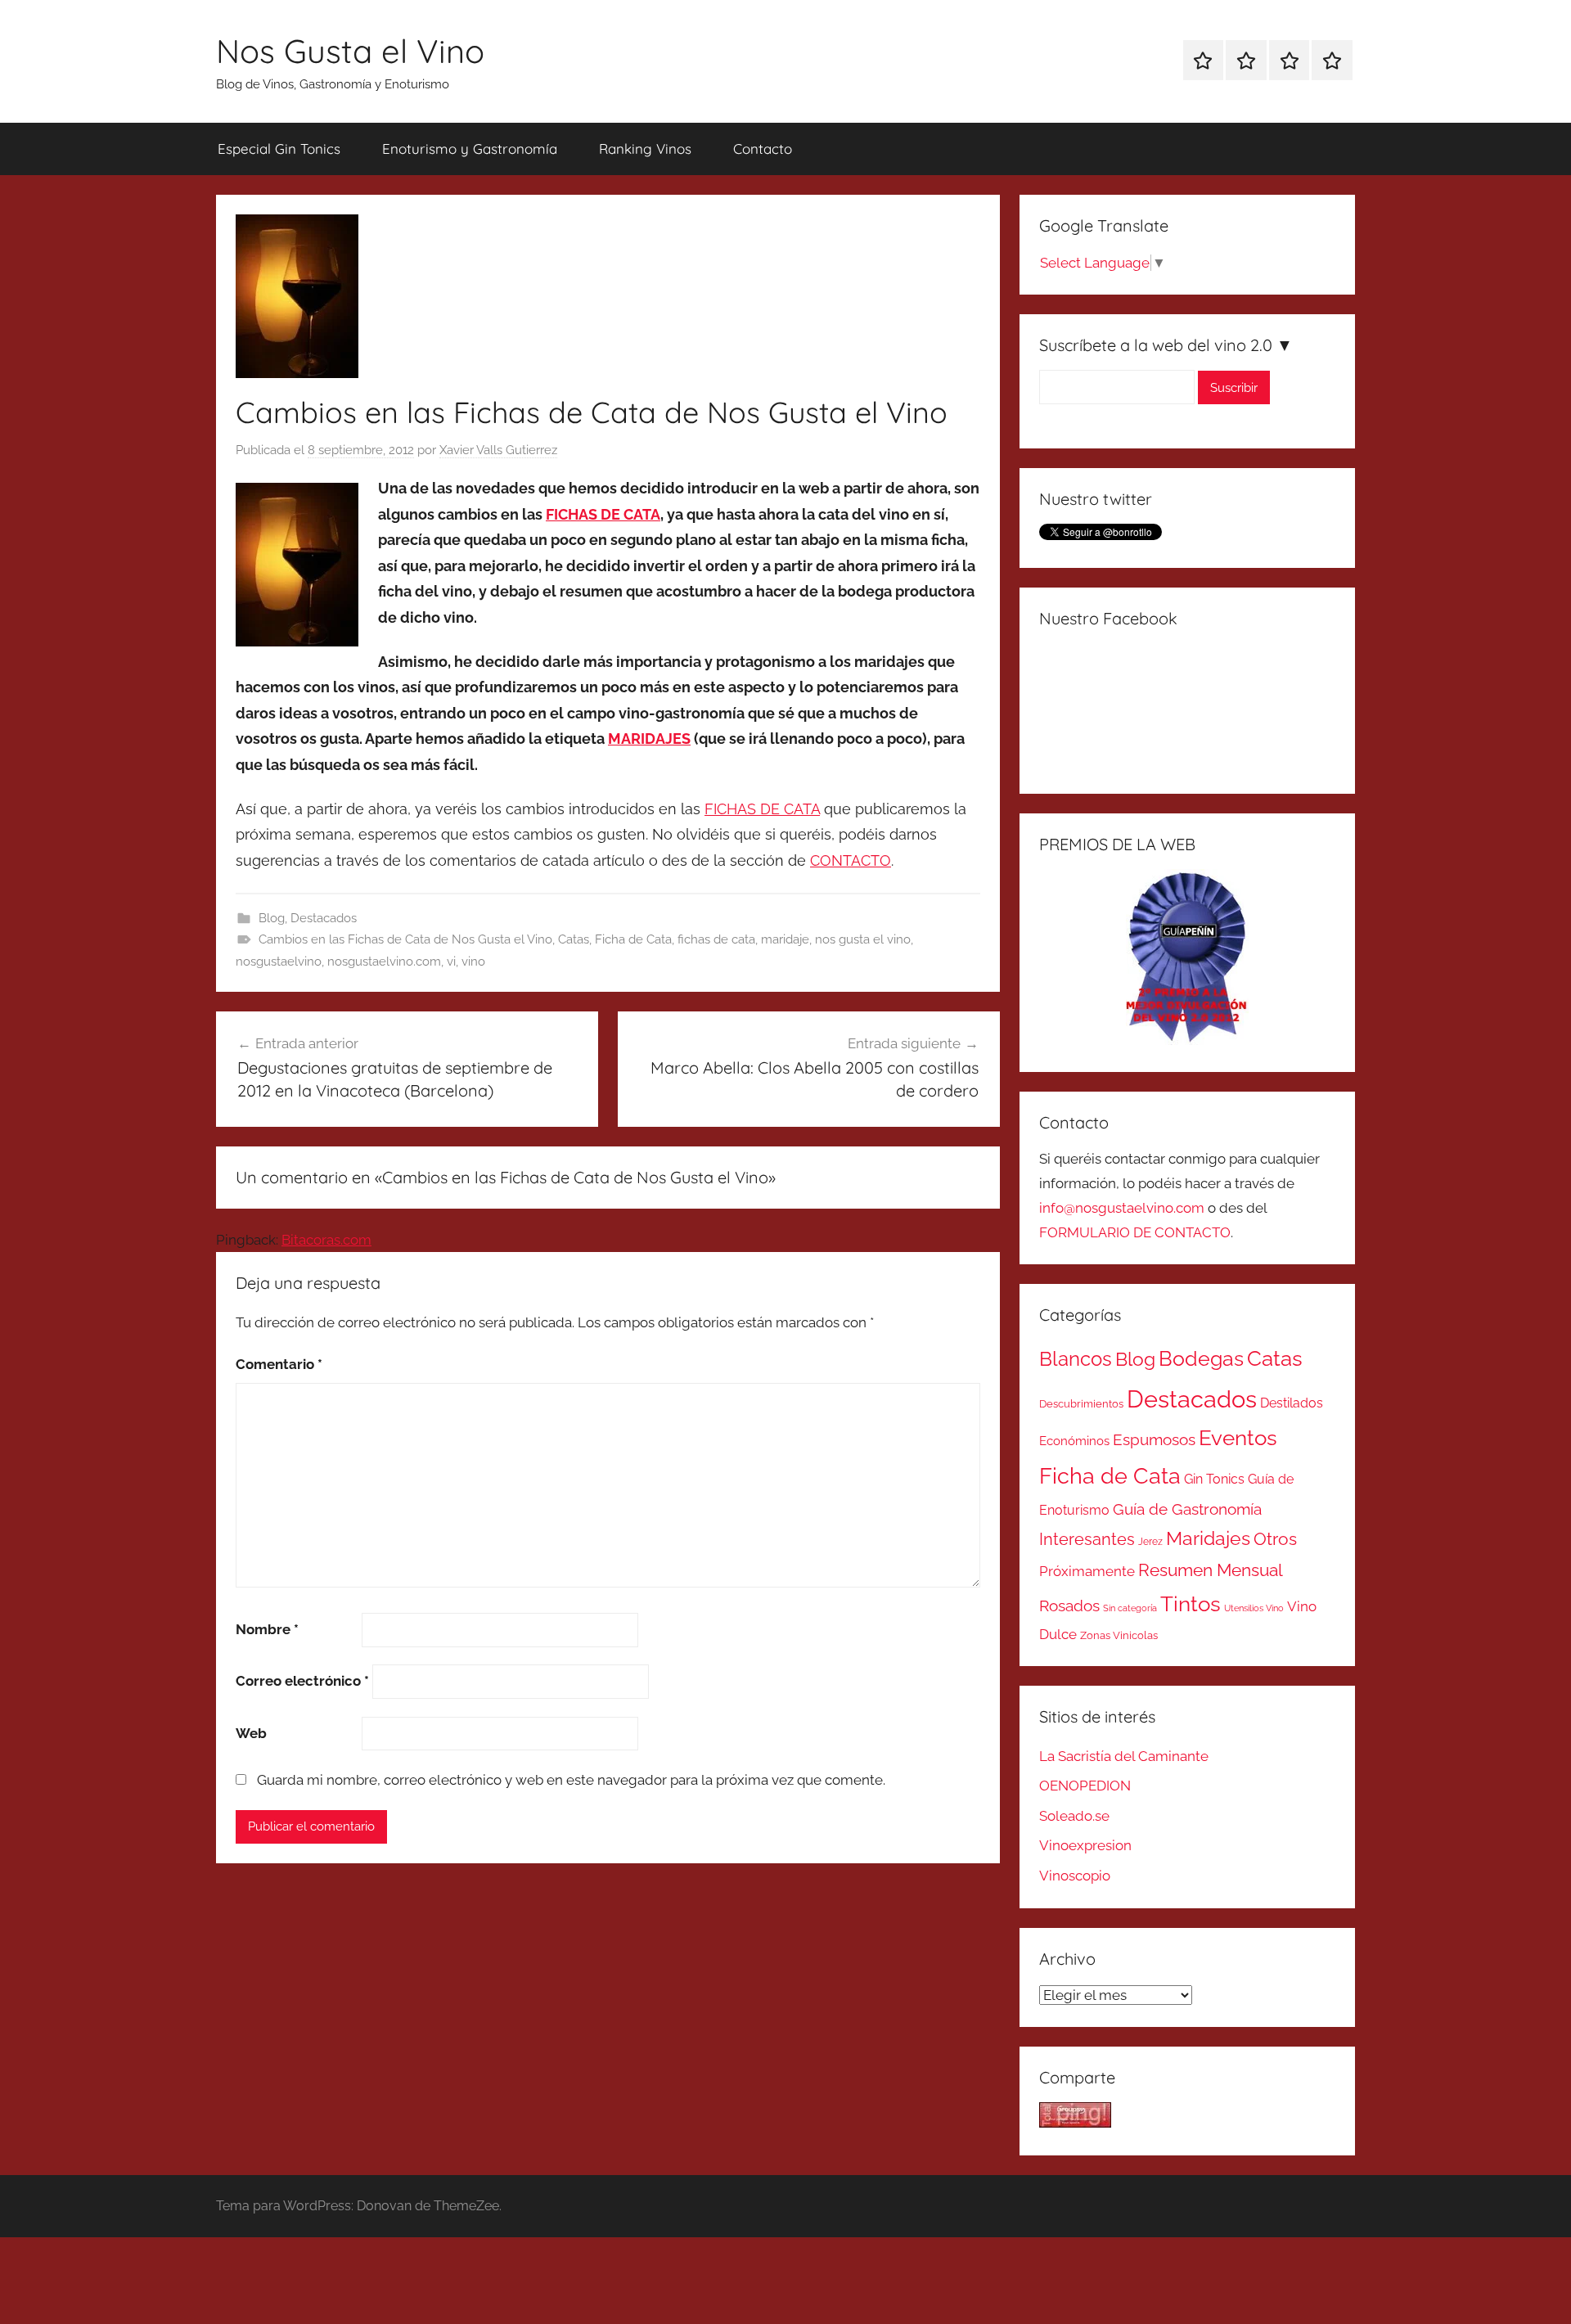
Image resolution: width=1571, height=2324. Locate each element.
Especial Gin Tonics (279, 149)
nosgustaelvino (279, 962)
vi (451, 962)
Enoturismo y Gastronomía (470, 149)
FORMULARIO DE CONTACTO (1135, 1232)
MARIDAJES (649, 739)
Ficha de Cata (633, 939)
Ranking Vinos (645, 149)
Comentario (279, 1364)
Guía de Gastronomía (1187, 1509)
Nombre (267, 1629)
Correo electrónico (302, 1681)
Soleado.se (1074, 1816)
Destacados (324, 918)
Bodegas (1201, 1359)
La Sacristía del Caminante (1124, 1756)
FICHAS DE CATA (603, 514)
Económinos (1074, 1441)
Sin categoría (1130, 1608)
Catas (574, 939)
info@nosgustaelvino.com (1122, 1208)
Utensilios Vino (1254, 1608)
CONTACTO (851, 860)
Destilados (1292, 1403)
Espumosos (1154, 1440)
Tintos (1191, 1604)
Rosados (1069, 1606)
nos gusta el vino (863, 939)
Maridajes (1208, 1538)
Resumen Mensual (1211, 1570)
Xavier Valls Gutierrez (498, 450)
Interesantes (1087, 1539)
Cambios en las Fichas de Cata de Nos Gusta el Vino (405, 939)
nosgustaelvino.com (384, 962)
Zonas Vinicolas (1119, 1635)
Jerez (1150, 1542)
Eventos (1238, 1438)
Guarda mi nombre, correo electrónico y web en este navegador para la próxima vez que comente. (571, 1780)
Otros (1275, 1539)
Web (251, 1733)
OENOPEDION (1085, 1786)
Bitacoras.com (326, 1240)
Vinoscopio (1075, 1876)
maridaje (785, 939)
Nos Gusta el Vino (350, 51)
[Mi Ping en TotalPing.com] (1075, 2123)
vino (473, 962)
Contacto (763, 149)
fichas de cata (716, 939)
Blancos (1076, 1359)
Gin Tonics (1214, 1479)
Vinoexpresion (1085, 1845)
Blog (272, 918)
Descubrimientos (1081, 1404)
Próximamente (1087, 1571)
